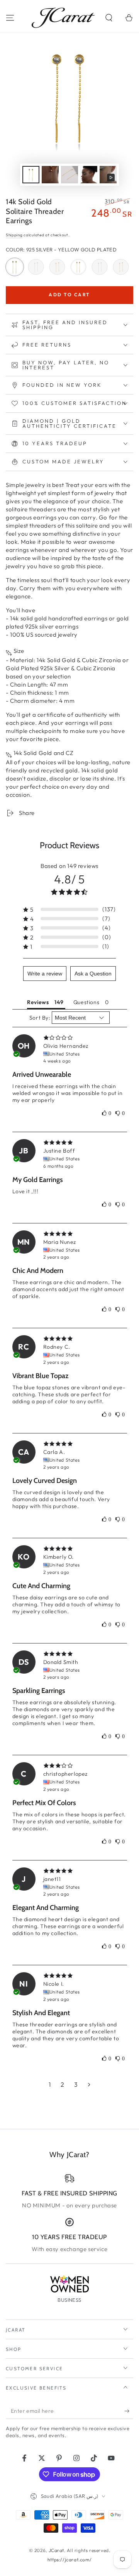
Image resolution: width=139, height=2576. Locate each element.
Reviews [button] (38, 1002)
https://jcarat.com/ (69, 2560)
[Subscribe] (129, 2411)
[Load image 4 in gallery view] (89, 175)
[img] (70, 1038)
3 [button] (76, 2084)
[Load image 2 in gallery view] (50, 175)
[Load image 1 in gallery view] (31, 175)
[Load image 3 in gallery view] (69, 175)
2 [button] (63, 2084)
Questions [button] (86, 1002)
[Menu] (10, 18)
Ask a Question (93, 974)
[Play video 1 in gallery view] (108, 175)
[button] (109, 18)
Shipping (14, 235)
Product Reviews (69, 845)
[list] (69, 2213)
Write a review (45, 974)
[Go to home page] (63, 18)
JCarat (57, 2550)
